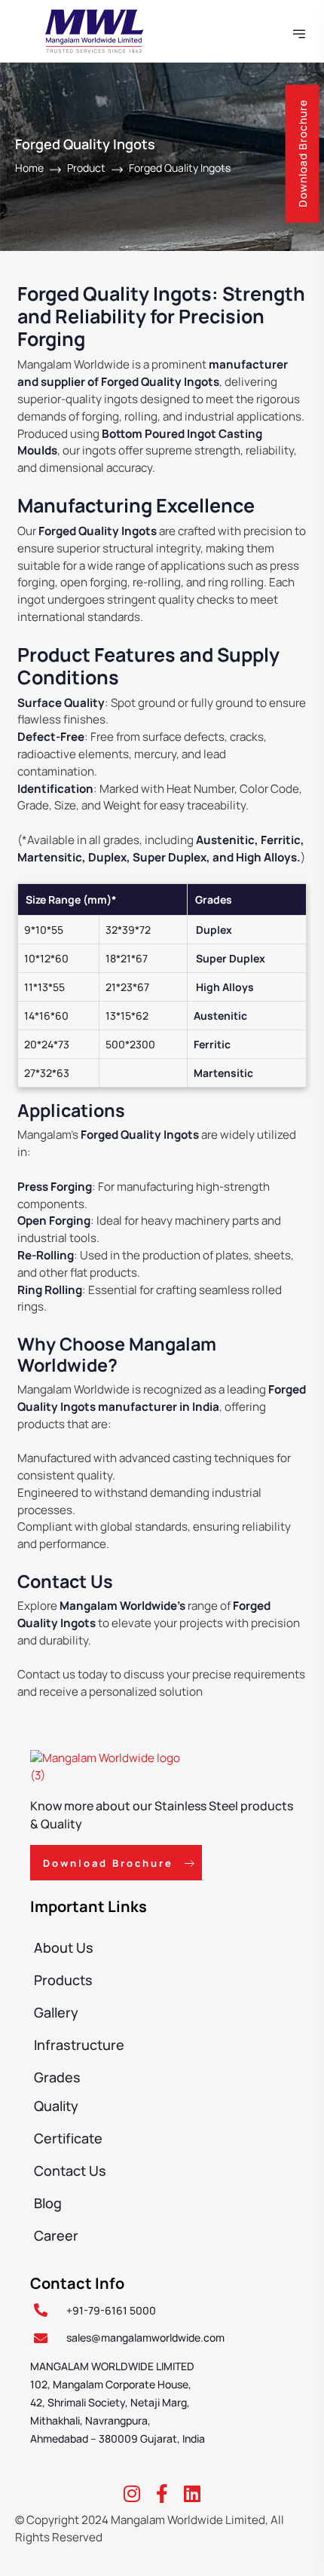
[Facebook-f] (162, 2493)
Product (86, 168)
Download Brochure (303, 153)
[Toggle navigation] (301, 31)
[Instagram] (132, 2493)
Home (29, 168)
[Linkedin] (192, 2493)
